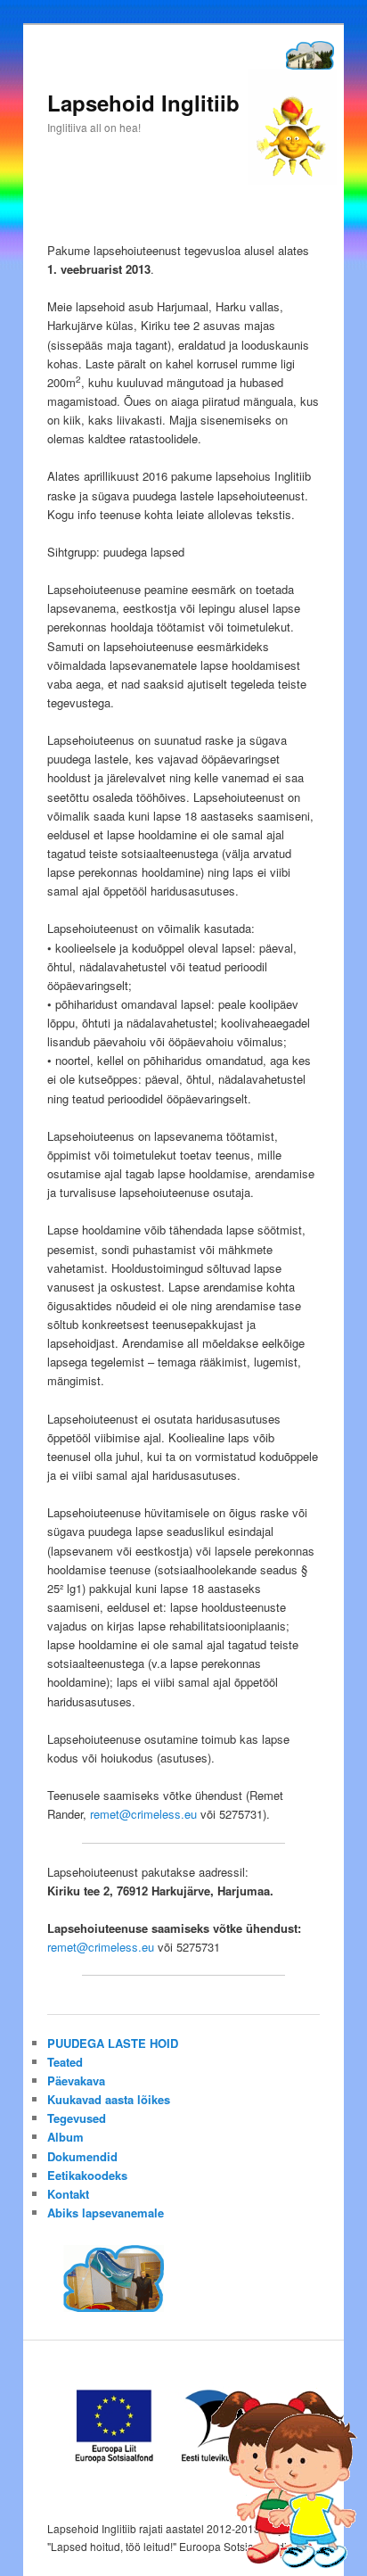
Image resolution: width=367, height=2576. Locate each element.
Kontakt (68, 2194)
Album (65, 2137)
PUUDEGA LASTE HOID (113, 2043)
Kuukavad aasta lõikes (109, 2099)
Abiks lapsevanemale (106, 2213)
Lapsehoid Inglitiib (143, 103)
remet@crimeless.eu (143, 1814)
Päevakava (76, 2081)
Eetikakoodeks (87, 2175)
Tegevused (77, 2118)
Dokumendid (82, 2156)
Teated (65, 2062)
